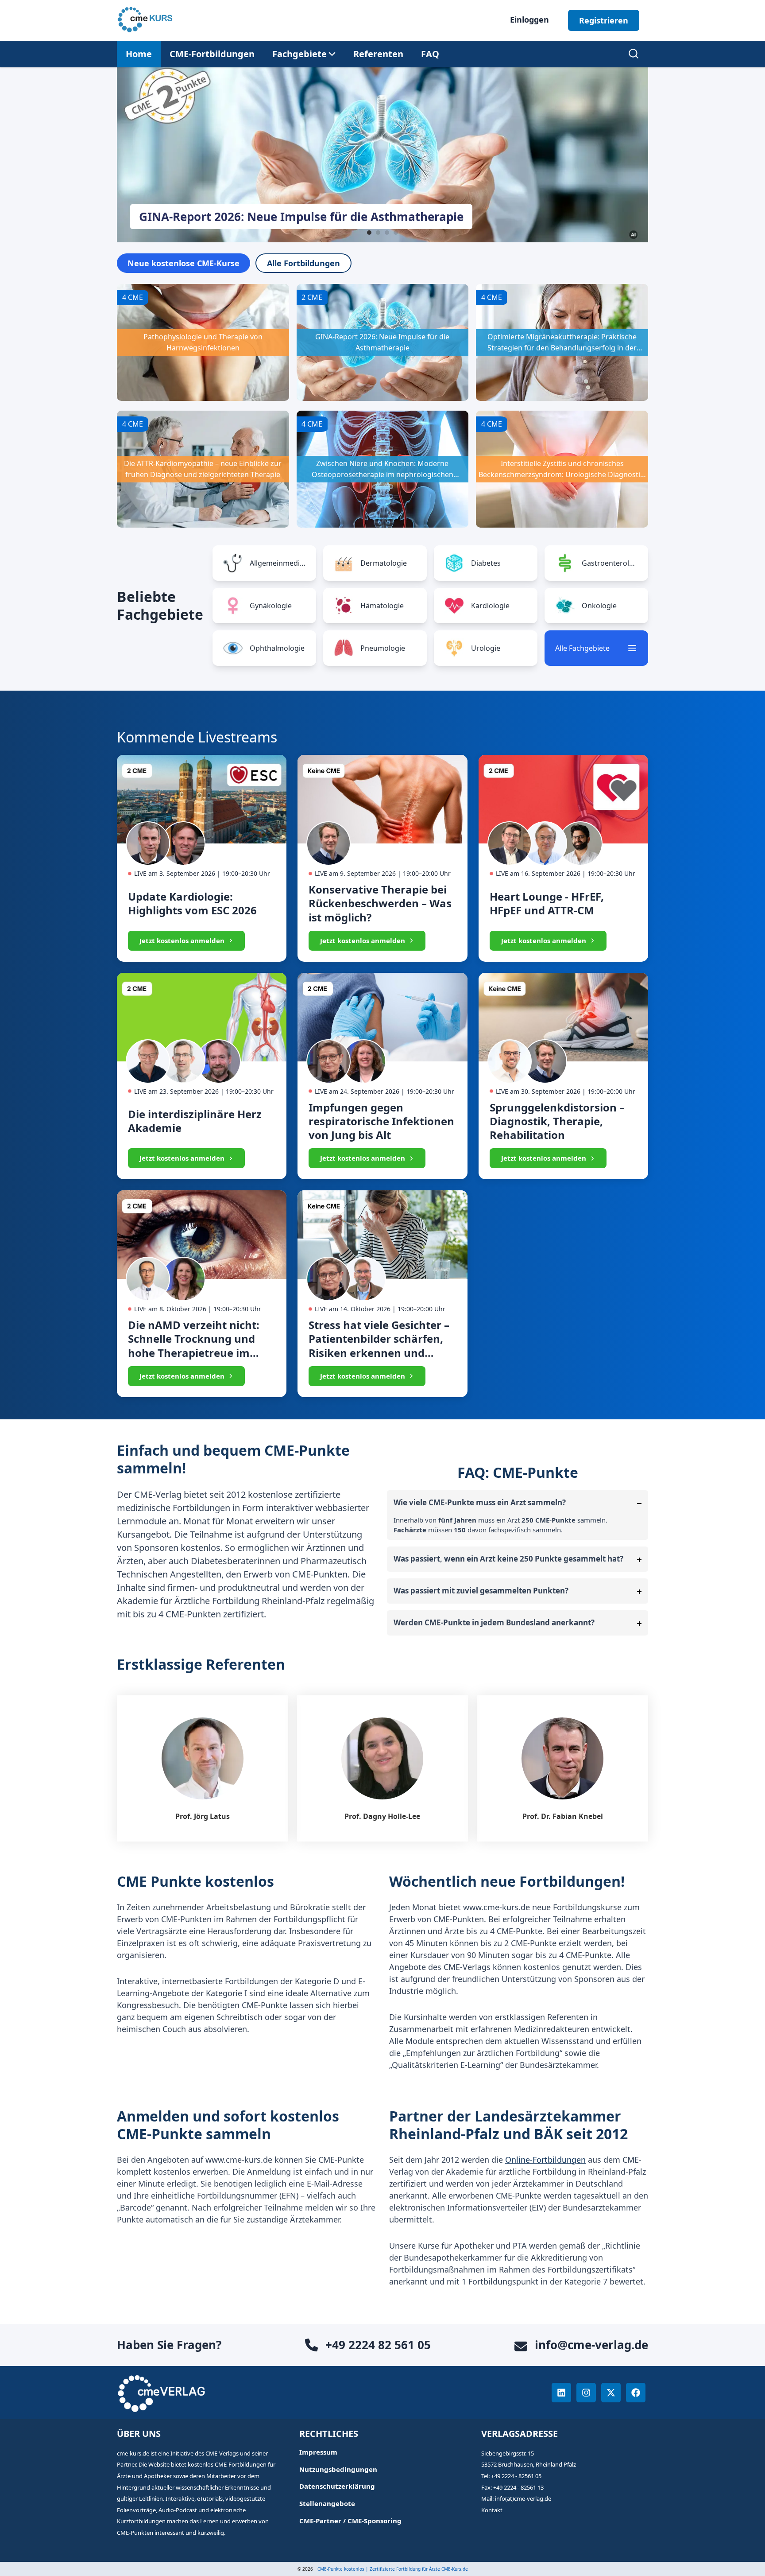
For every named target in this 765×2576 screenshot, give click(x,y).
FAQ (430, 54)
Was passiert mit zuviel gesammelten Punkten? (481, 1591)
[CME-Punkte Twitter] (611, 2393)
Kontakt (492, 2510)
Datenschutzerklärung (337, 2486)
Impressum (318, 2452)
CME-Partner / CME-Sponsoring (350, 2521)
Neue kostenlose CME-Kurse (184, 263)
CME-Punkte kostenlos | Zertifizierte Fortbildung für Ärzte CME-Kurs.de (393, 2569)
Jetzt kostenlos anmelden (182, 940)
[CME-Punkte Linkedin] (561, 2393)
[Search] (634, 54)
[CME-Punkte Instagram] (586, 2393)
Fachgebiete (299, 54)
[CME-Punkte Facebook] (636, 2393)
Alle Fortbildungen (303, 263)
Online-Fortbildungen (545, 2160)
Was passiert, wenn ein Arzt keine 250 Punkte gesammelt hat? (508, 1559)
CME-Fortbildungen (212, 54)
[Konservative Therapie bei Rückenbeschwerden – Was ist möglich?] (382, 858)
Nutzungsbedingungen (338, 2469)
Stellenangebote (327, 2504)
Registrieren (604, 20)
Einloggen (529, 19)
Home (139, 54)
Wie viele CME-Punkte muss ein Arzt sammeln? (480, 1502)
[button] (299, 54)
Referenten (378, 54)
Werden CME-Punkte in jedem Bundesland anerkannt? (494, 1622)
